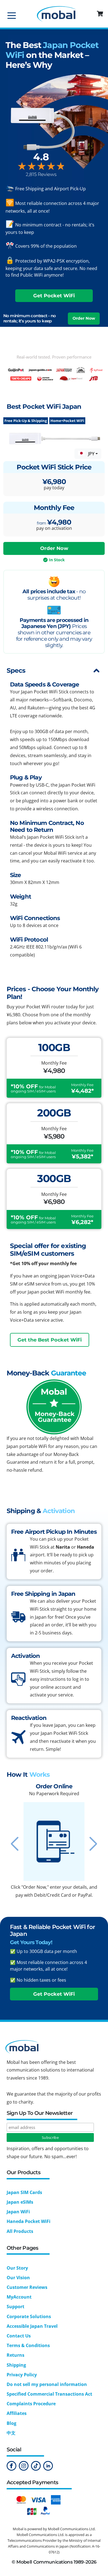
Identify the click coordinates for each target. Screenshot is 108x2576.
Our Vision (18, 2278)
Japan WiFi (18, 2212)
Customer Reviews (27, 2287)
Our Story (17, 2268)
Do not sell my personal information (47, 2384)
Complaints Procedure (31, 2404)
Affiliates (17, 2413)
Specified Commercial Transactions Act (49, 2394)
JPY (91, 454)
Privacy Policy (22, 2375)
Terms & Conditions (28, 2345)
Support (16, 2307)
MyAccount (19, 2297)
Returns (16, 2355)
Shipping (16, 2365)
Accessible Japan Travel (32, 2326)
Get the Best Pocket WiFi (50, 1340)
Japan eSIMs (20, 2202)
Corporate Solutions (29, 2316)
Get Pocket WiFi (54, 296)
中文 (11, 2433)
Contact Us (19, 2336)
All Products (20, 2231)
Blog (11, 2423)
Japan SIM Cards (24, 2192)
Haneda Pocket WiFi (29, 2221)
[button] (101, 14)
